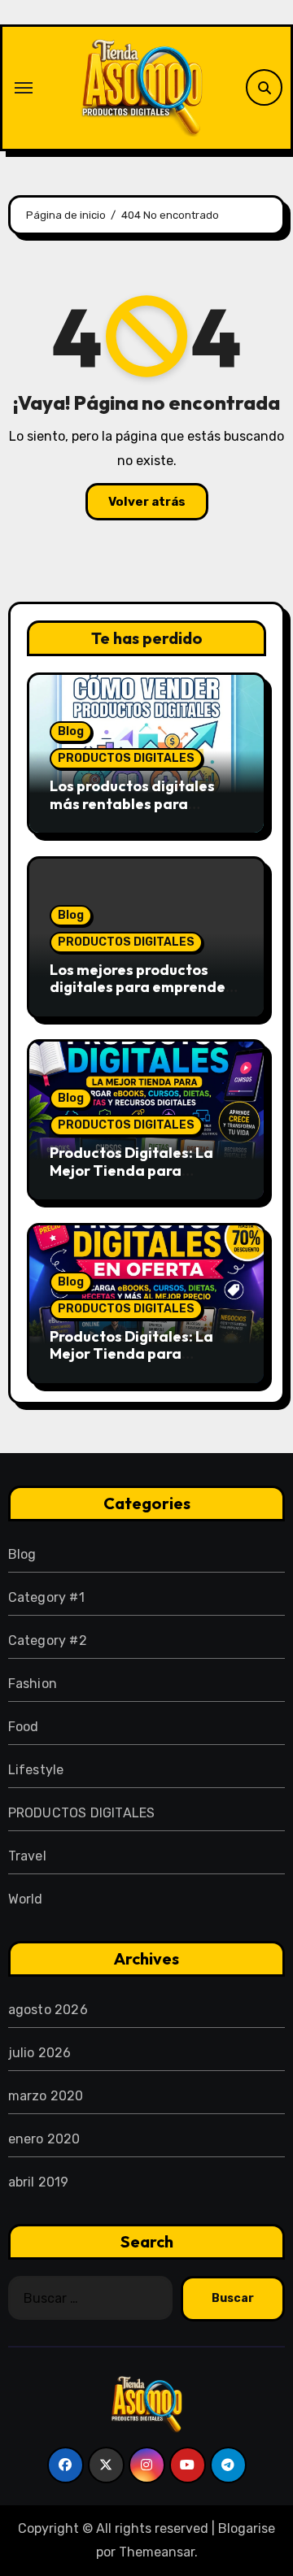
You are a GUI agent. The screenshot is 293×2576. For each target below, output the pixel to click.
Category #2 (48, 1640)
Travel (27, 1856)
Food (24, 1727)
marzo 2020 (46, 2096)
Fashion (33, 1684)
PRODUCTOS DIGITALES (126, 758)
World (26, 1899)
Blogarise (247, 2528)
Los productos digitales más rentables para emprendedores (132, 803)
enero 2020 (44, 2139)
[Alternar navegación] (24, 88)
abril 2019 (39, 2182)
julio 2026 (40, 2053)
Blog (71, 731)
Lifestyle (36, 1770)
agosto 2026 (48, 2010)
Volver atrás (147, 502)
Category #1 (46, 1597)
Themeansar (157, 2552)
